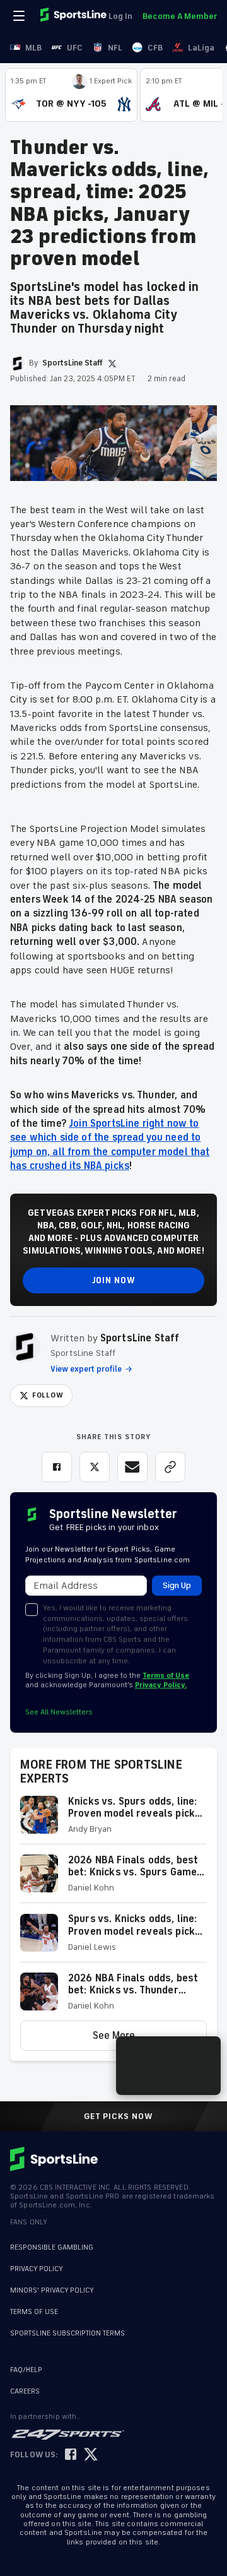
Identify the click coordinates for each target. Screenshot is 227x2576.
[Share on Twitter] (95, 1467)
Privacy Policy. (161, 1685)
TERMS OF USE (34, 2312)
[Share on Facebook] (57, 1467)
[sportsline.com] (74, 16)
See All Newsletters (59, 1712)
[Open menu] (20, 16)
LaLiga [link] (201, 48)
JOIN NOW (114, 1280)
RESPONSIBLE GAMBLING (52, 2247)
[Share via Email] (132, 1467)
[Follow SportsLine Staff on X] (112, 364)
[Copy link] (170, 1467)
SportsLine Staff (140, 1338)
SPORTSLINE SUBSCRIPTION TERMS (67, 2333)
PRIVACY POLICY (37, 2269)
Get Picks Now (119, 2116)
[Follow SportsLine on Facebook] (71, 2455)
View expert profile (86, 1369)
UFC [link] (75, 48)
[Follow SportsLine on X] (91, 2455)
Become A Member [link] (180, 16)
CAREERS (25, 2391)
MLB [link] (33, 48)
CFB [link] (155, 48)
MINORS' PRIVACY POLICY (52, 2290)
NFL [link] (115, 48)
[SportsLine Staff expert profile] (25, 1347)
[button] (113, 1820)
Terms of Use (166, 1676)
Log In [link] (120, 16)
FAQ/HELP (26, 2370)
